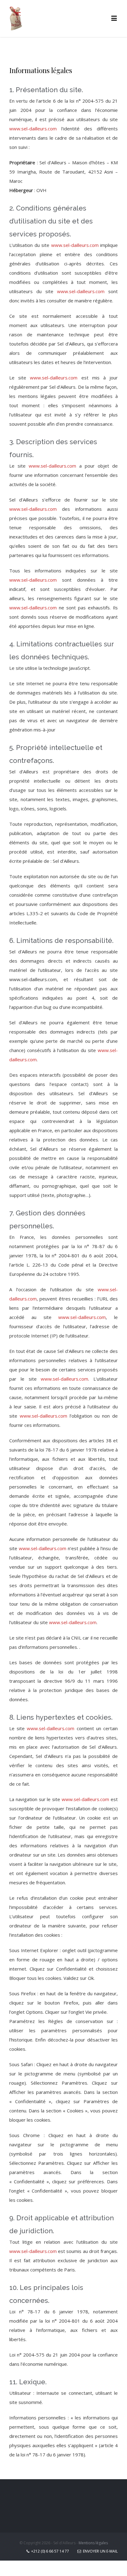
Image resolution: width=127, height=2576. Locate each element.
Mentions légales (93, 2543)
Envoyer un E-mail (99, 2551)
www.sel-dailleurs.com (33, 129)
